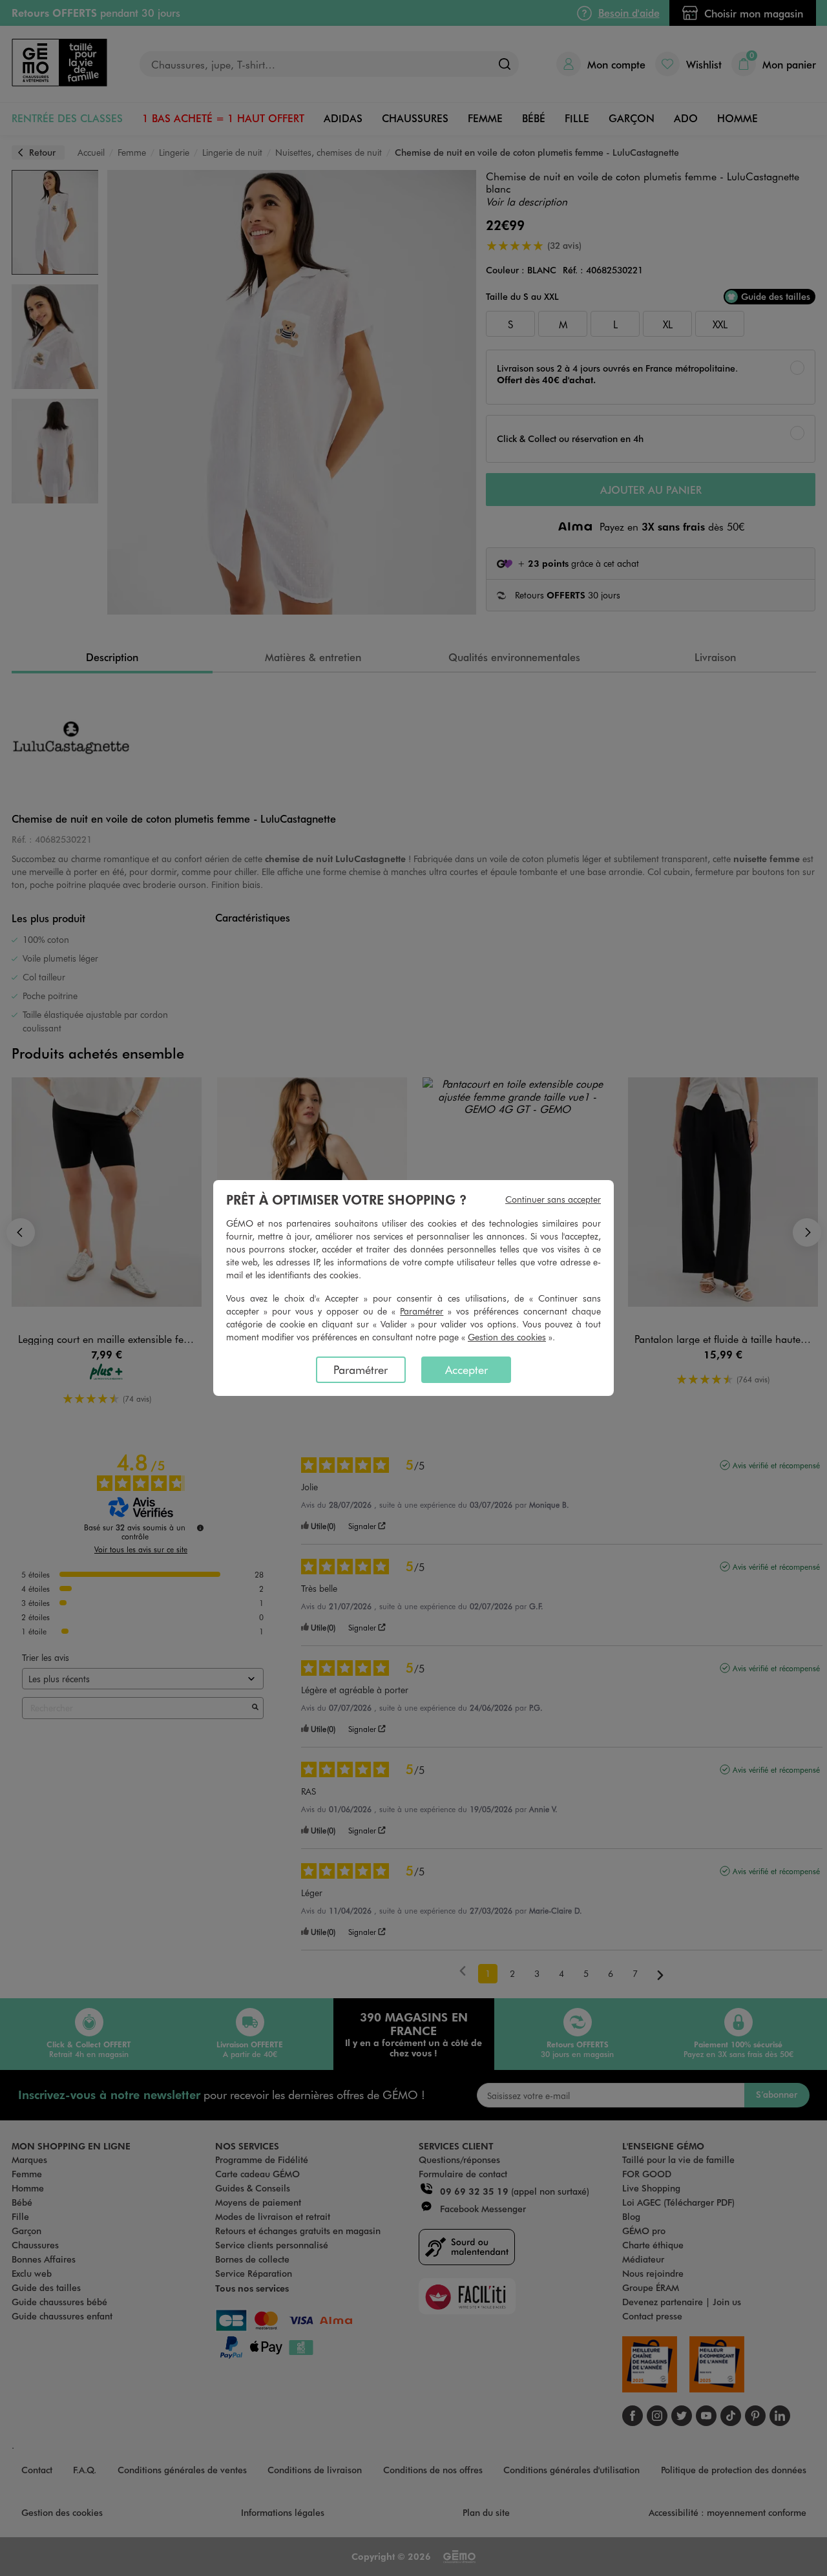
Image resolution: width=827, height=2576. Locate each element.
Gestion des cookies (507, 1337)
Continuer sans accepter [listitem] (553, 1199)
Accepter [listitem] (466, 1369)
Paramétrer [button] (422, 1311)
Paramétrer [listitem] (361, 1369)
